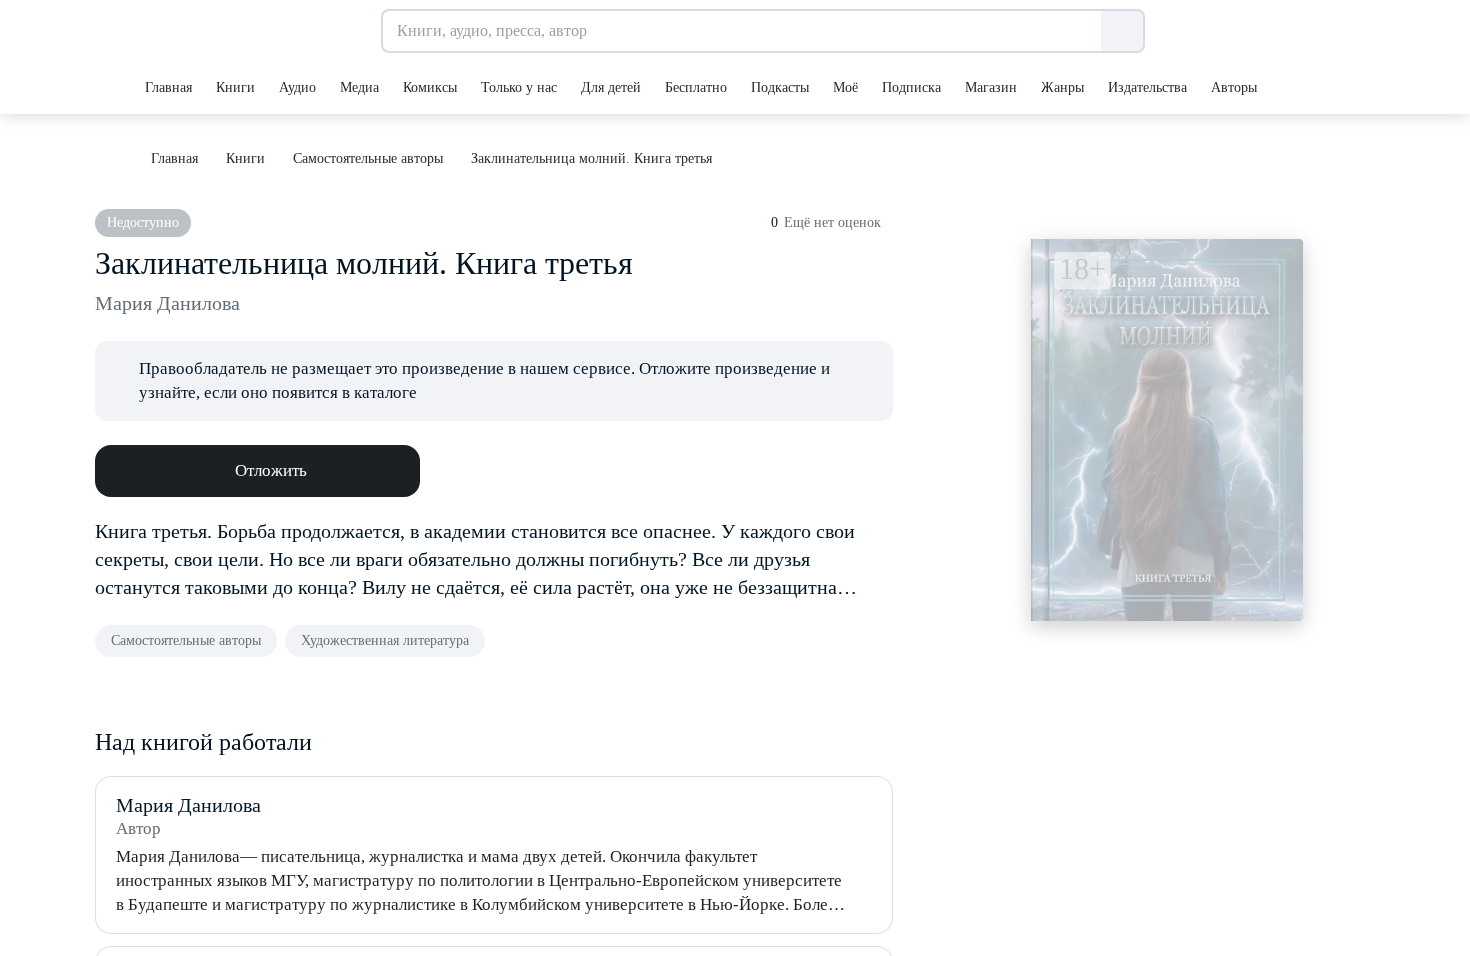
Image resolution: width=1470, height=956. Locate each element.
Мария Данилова (167, 303)
